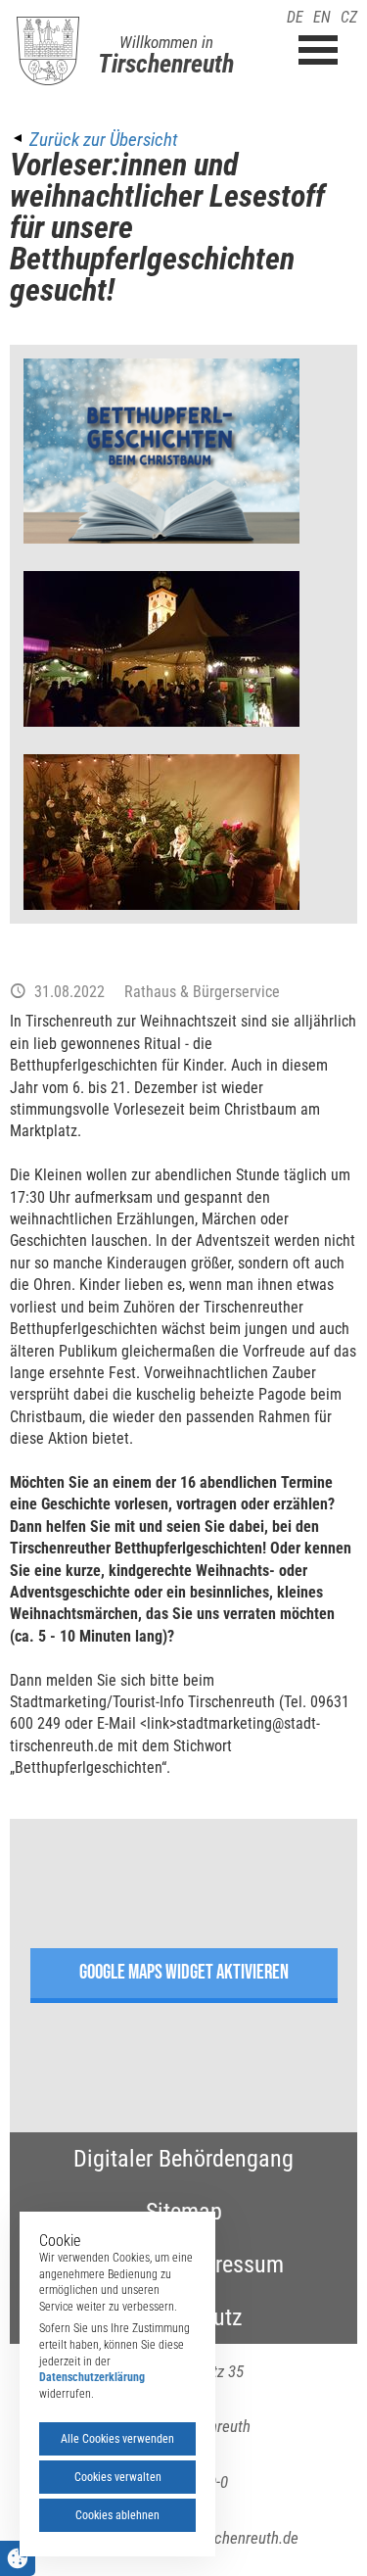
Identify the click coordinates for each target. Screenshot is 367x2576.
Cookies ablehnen (117, 2515)
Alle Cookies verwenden (117, 2439)
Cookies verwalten (118, 2477)
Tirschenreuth (166, 64)
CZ (349, 17)
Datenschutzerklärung (92, 2377)
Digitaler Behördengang (183, 2159)
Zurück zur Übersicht (103, 140)
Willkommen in (166, 42)
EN (322, 17)
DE (295, 17)
